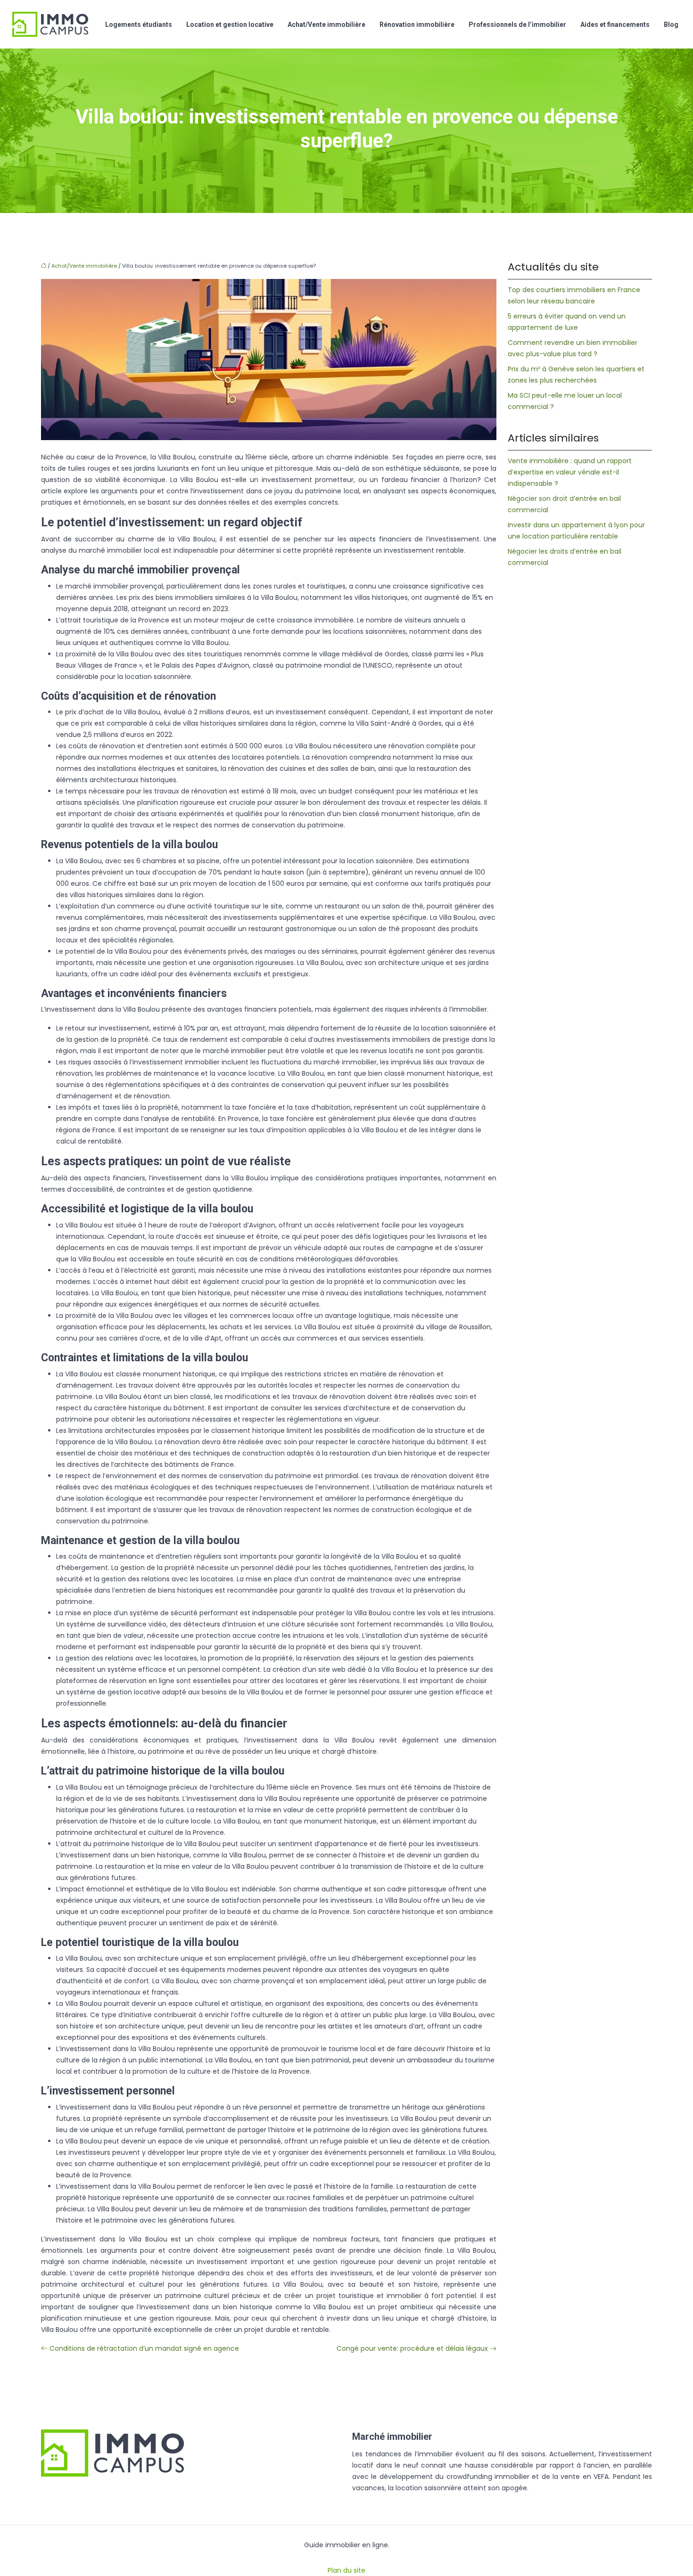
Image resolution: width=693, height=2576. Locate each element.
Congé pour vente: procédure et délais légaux (412, 2348)
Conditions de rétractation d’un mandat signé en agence (144, 2348)
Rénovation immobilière (417, 25)
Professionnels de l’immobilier (517, 25)
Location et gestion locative (230, 25)
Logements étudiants (139, 25)
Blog (671, 25)
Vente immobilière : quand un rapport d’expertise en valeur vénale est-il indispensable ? (570, 472)
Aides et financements (615, 25)
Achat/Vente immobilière (326, 25)
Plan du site (346, 2570)
